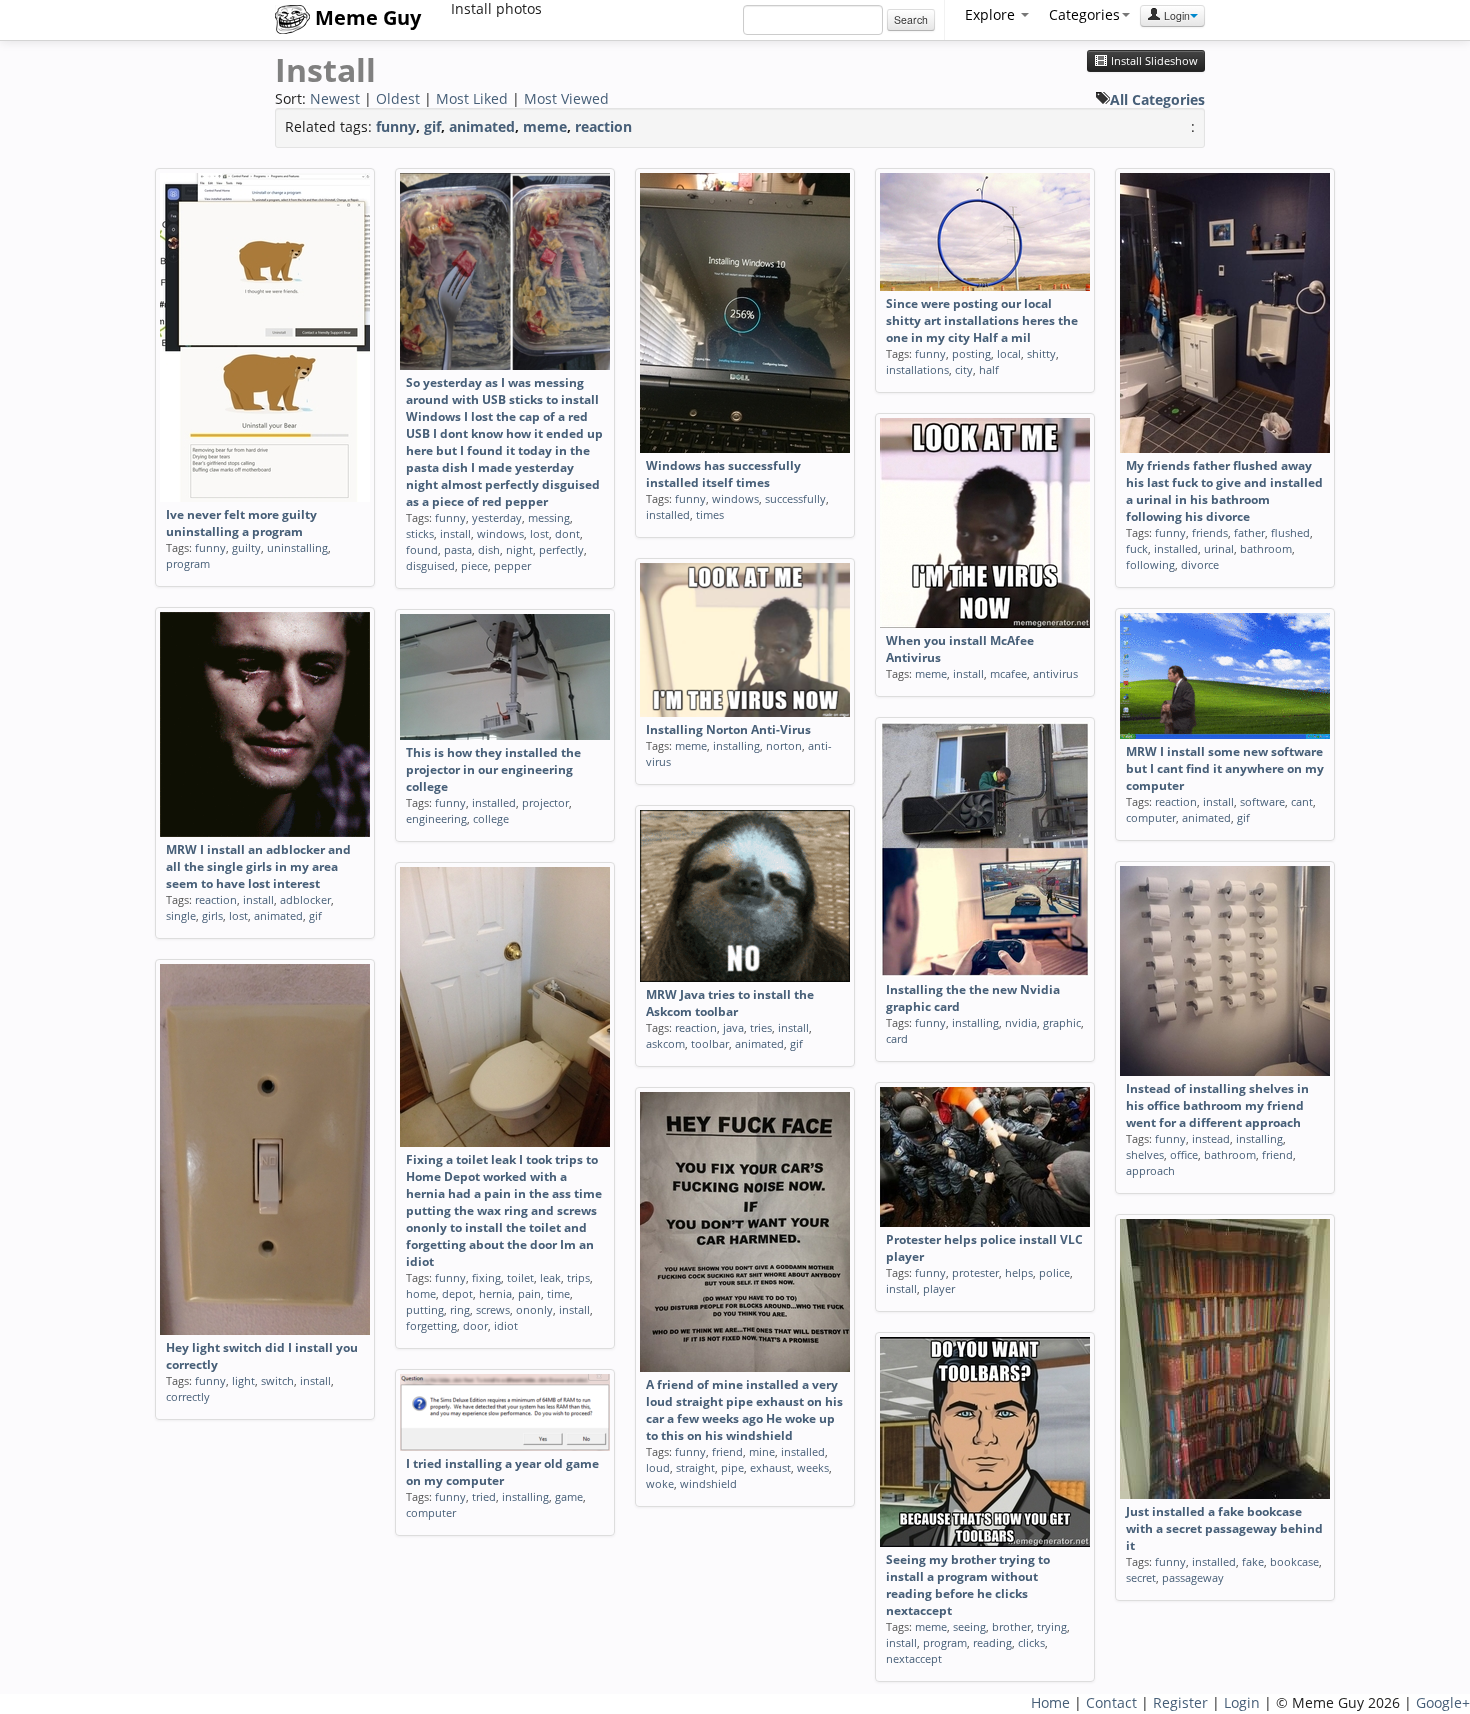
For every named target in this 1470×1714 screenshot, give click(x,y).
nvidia (1021, 1022)
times (710, 514)
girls (212, 915)
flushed (1290, 532)
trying (1052, 1626)
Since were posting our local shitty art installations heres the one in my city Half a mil (982, 320)
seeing (969, 1626)
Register (1180, 1702)
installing (736, 745)
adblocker (305, 899)
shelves (1145, 1154)
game (569, 1496)
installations (917, 369)
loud (658, 1467)
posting (971, 353)
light (243, 1380)
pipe (732, 1467)
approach (1150, 1170)
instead (1211, 1138)
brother (1011, 1626)
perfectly (561, 549)
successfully (795, 498)
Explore (992, 14)
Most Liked (472, 98)
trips (578, 1277)
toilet (520, 1277)
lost (539, 533)
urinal (1219, 548)
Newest (335, 98)
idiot (506, 1325)
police (1054, 1272)
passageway (1193, 1577)
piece (474, 565)
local (1009, 353)
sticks (420, 533)
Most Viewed (566, 98)
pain (529, 1293)
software (1262, 801)
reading (992, 1642)
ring (460, 1309)
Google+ (1443, 1702)
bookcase (1294, 1561)
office (1184, 1154)
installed (668, 514)
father (1249, 532)
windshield (708, 1483)
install (455, 533)
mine (762, 1451)
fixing (486, 1277)
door (475, 1325)
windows (500, 533)
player (939, 1288)
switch (277, 1380)
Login (1175, 15)
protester (975, 1272)
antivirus (1055, 673)
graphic (1062, 1022)
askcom (665, 1043)
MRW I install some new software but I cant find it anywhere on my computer (1225, 768)
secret (1141, 1577)
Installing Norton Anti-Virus (728, 729)
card (897, 1038)
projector (545, 802)
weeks (813, 1467)
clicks (1031, 1642)
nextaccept (914, 1658)
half (989, 369)
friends (1210, 532)
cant (1302, 801)
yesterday (497, 517)
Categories (1084, 14)
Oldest (398, 98)
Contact (1111, 1702)
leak (550, 1277)
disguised (430, 565)
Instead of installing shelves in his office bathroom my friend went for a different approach (1217, 1105)
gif (432, 126)
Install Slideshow (1153, 61)
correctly (188, 1396)
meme (545, 126)
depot (457, 1293)
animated (482, 126)
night (519, 549)
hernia (495, 1293)
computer (1151, 817)
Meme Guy (365, 17)
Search (911, 19)
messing (549, 517)
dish (489, 549)
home (421, 1293)
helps (1019, 1272)
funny (396, 126)
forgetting (431, 1325)
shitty (1041, 353)
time (558, 1293)
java (733, 1027)
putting (425, 1309)
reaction (603, 126)
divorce (1200, 564)
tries (761, 1027)
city (964, 369)
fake (1253, 1561)
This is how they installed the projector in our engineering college (493, 769)
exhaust (770, 1467)
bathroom (1266, 548)
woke (660, 1483)
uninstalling (297, 547)
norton (784, 745)
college (491, 818)
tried (484, 1496)
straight (695, 1467)
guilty (246, 547)
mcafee (1008, 673)
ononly (534, 1309)
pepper (512, 565)
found (422, 549)
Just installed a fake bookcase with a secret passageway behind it (1224, 1528)
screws (493, 1309)
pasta (458, 549)
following (1150, 564)
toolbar (710, 1043)
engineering (436, 818)
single (181, 915)
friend (1277, 1154)
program (188, 563)
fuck (1137, 548)
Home (1050, 1702)
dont (567, 533)
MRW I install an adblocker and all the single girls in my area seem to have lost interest (258, 866)
